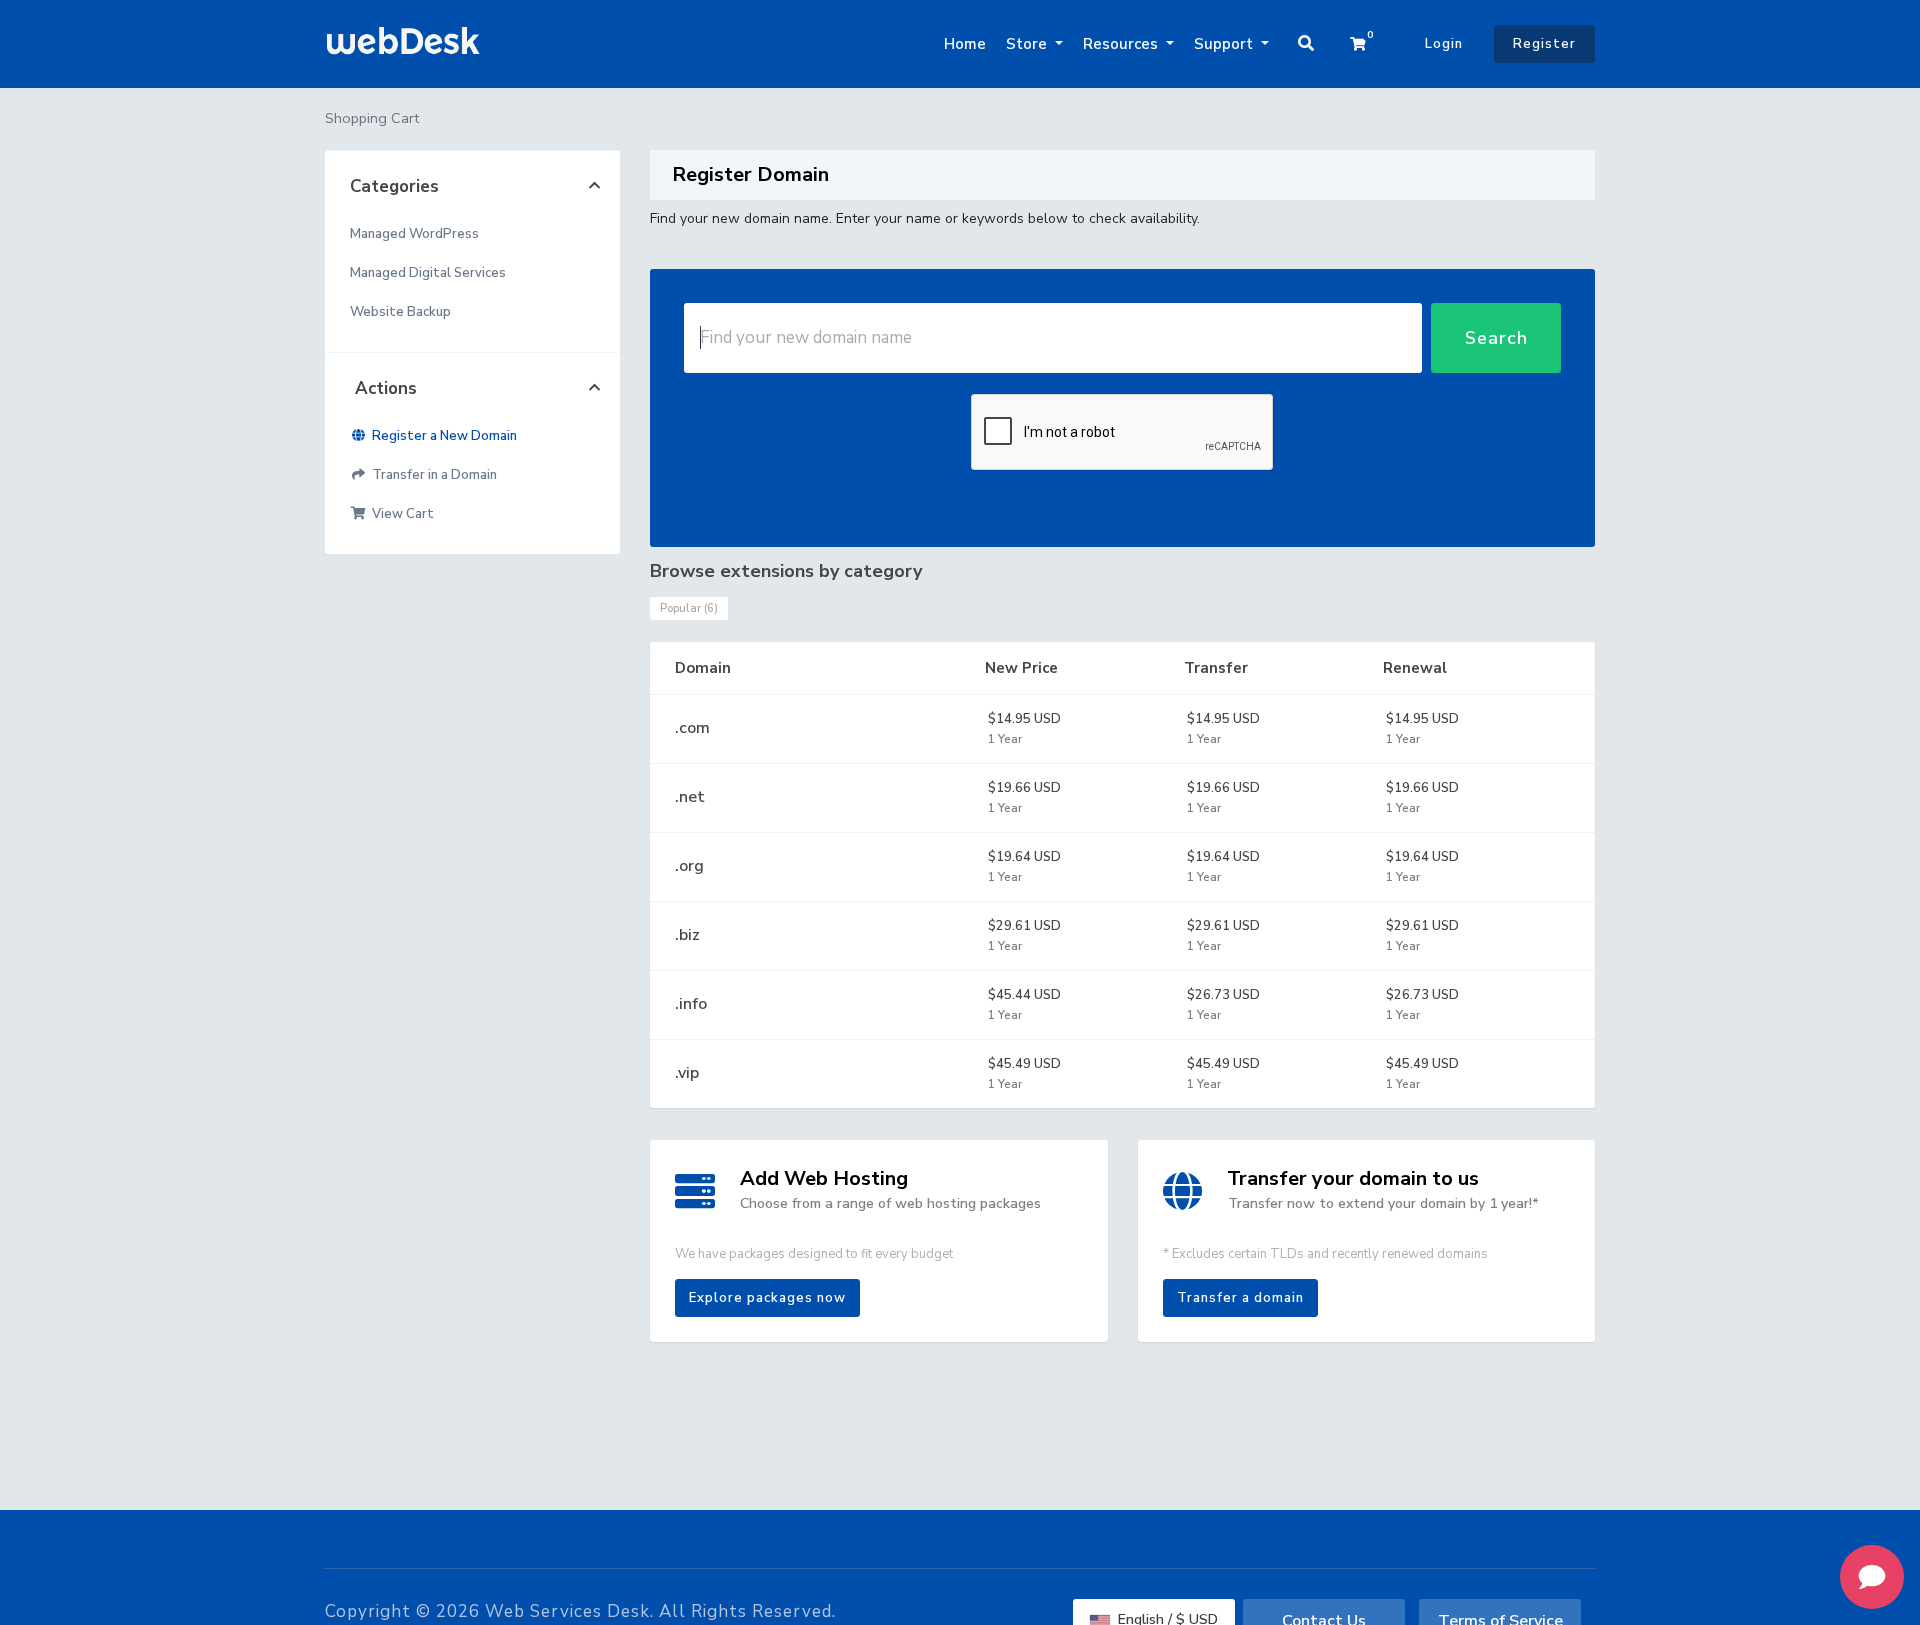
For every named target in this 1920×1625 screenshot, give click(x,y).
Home (965, 44)
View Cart (400, 514)
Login (1444, 44)
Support (1225, 44)
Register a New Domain (441, 436)
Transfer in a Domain (431, 475)
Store (1028, 44)
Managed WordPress (414, 234)
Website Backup (400, 312)
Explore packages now (767, 1298)
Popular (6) (689, 608)
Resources (1122, 44)
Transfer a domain (1240, 1298)
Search (1496, 338)
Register (1544, 44)
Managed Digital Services (428, 273)
